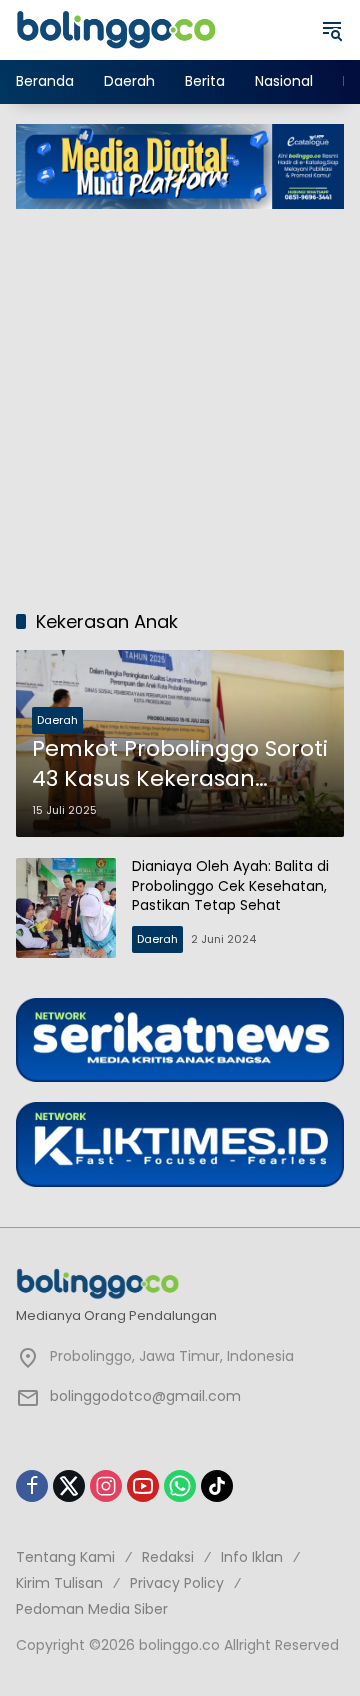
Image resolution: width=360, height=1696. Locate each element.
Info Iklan (252, 1557)
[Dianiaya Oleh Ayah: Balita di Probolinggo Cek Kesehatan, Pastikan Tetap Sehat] (66, 908)
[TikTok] (217, 1486)
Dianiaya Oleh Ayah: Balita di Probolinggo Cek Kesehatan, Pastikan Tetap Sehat (230, 885)
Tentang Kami (65, 1557)
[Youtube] (143, 1486)
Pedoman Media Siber (92, 1609)
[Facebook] (32, 1486)
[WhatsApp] (180, 1486)
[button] (332, 30)
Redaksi (168, 1557)
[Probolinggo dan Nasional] (116, 29)
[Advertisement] (180, 399)
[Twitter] (69, 1486)
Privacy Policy (177, 1583)
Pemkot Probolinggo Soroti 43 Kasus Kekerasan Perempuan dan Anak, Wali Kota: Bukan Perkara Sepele (180, 765)
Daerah (57, 720)
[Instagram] (106, 1486)
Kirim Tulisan (59, 1583)
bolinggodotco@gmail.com (145, 1396)
